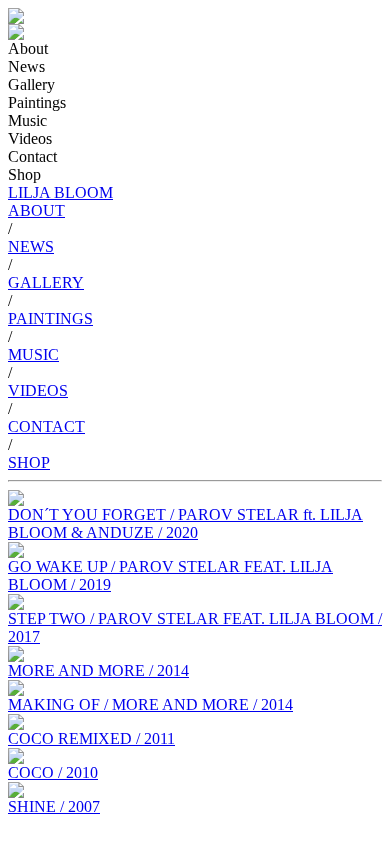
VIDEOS (38, 390)
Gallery (31, 84)
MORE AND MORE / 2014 (98, 670)
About (28, 48)
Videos (30, 138)
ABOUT (36, 210)
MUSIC (33, 354)
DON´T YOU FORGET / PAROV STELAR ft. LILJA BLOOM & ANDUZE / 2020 (185, 523)
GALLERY (46, 282)
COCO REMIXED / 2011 (91, 738)
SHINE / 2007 (54, 806)
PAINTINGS (50, 318)
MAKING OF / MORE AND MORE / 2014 (150, 704)
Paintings (37, 102)
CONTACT (46, 426)
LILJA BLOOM (60, 192)
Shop (24, 174)
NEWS (31, 246)
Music (27, 120)
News (26, 66)
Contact (32, 156)
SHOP (29, 462)
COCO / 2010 (53, 772)
